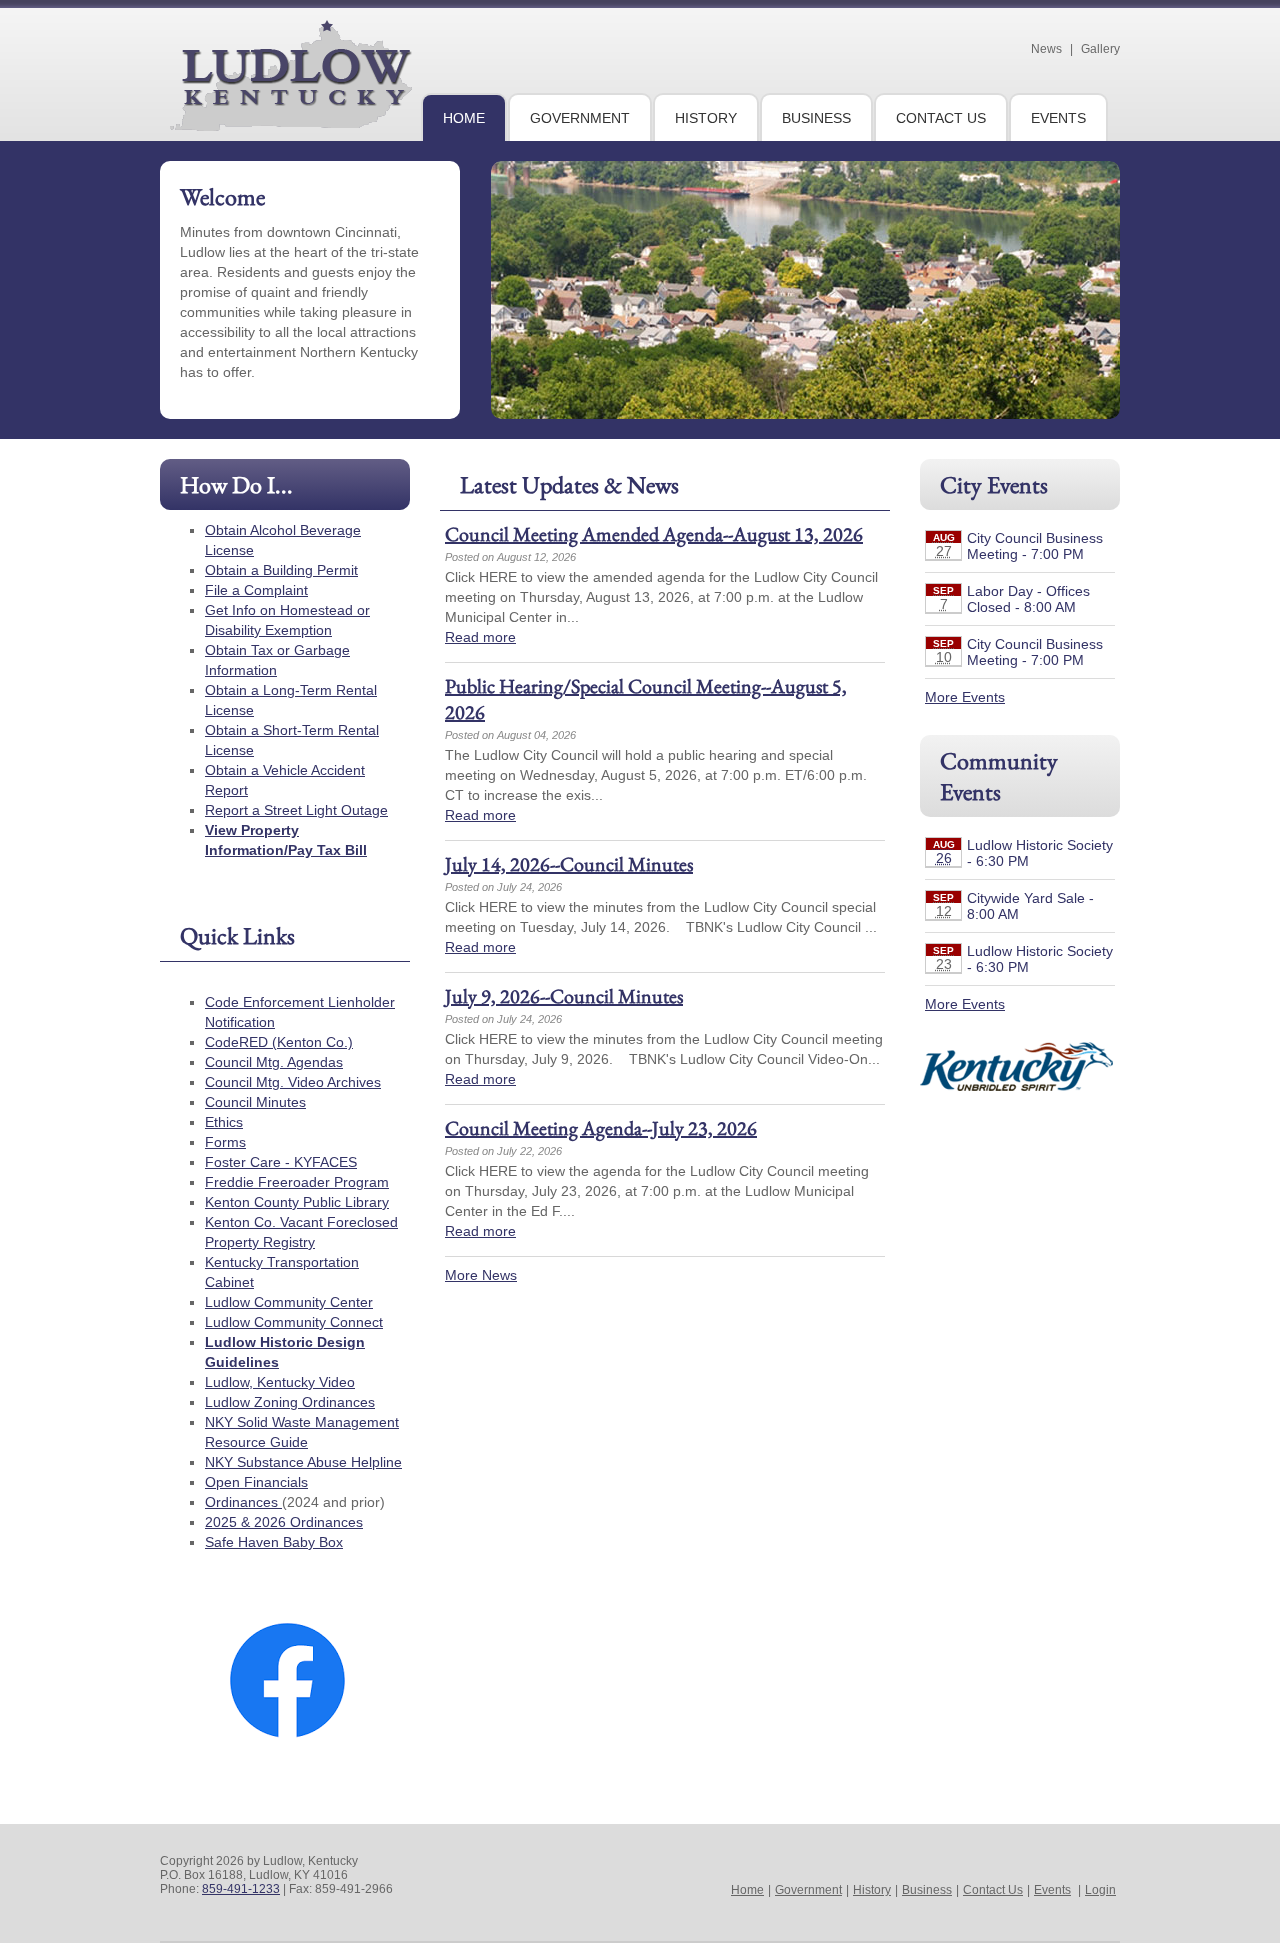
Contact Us (993, 1890)
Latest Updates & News (569, 484)
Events (1052, 1890)
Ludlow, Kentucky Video (280, 1382)
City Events (994, 484)
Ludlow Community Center (289, 1302)
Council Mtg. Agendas (274, 1062)
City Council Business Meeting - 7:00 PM (1035, 546)
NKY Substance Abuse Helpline (303, 1462)
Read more (480, 637)
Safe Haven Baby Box (274, 1542)
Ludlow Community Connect (294, 1322)
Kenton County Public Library (297, 1202)
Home (747, 1890)
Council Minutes (255, 1102)
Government (808, 1890)
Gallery (1100, 49)
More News (481, 1275)
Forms (225, 1142)
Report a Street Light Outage (296, 810)
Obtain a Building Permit (281, 570)
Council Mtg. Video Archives (293, 1082)
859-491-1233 (241, 1889)
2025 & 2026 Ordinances (284, 1522)
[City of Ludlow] (291, 123)
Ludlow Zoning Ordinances (290, 1402)
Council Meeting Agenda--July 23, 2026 (601, 1128)
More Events (965, 697)
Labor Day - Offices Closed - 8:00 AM (1028, 599)
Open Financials (256, 1482)
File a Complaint (256, 590)
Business (927, 1890)
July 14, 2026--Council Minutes (569, 864)
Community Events (999, 776)
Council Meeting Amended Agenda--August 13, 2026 (654, 534)
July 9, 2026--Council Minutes (564, 996)
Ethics (224, 1122)
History (872, 1890)
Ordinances (243, 1502)
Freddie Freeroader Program (297, 1182)
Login (1100, 1890)
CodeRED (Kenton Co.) (279, 1042)
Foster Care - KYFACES (281, 1162)
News (1046, 49)
